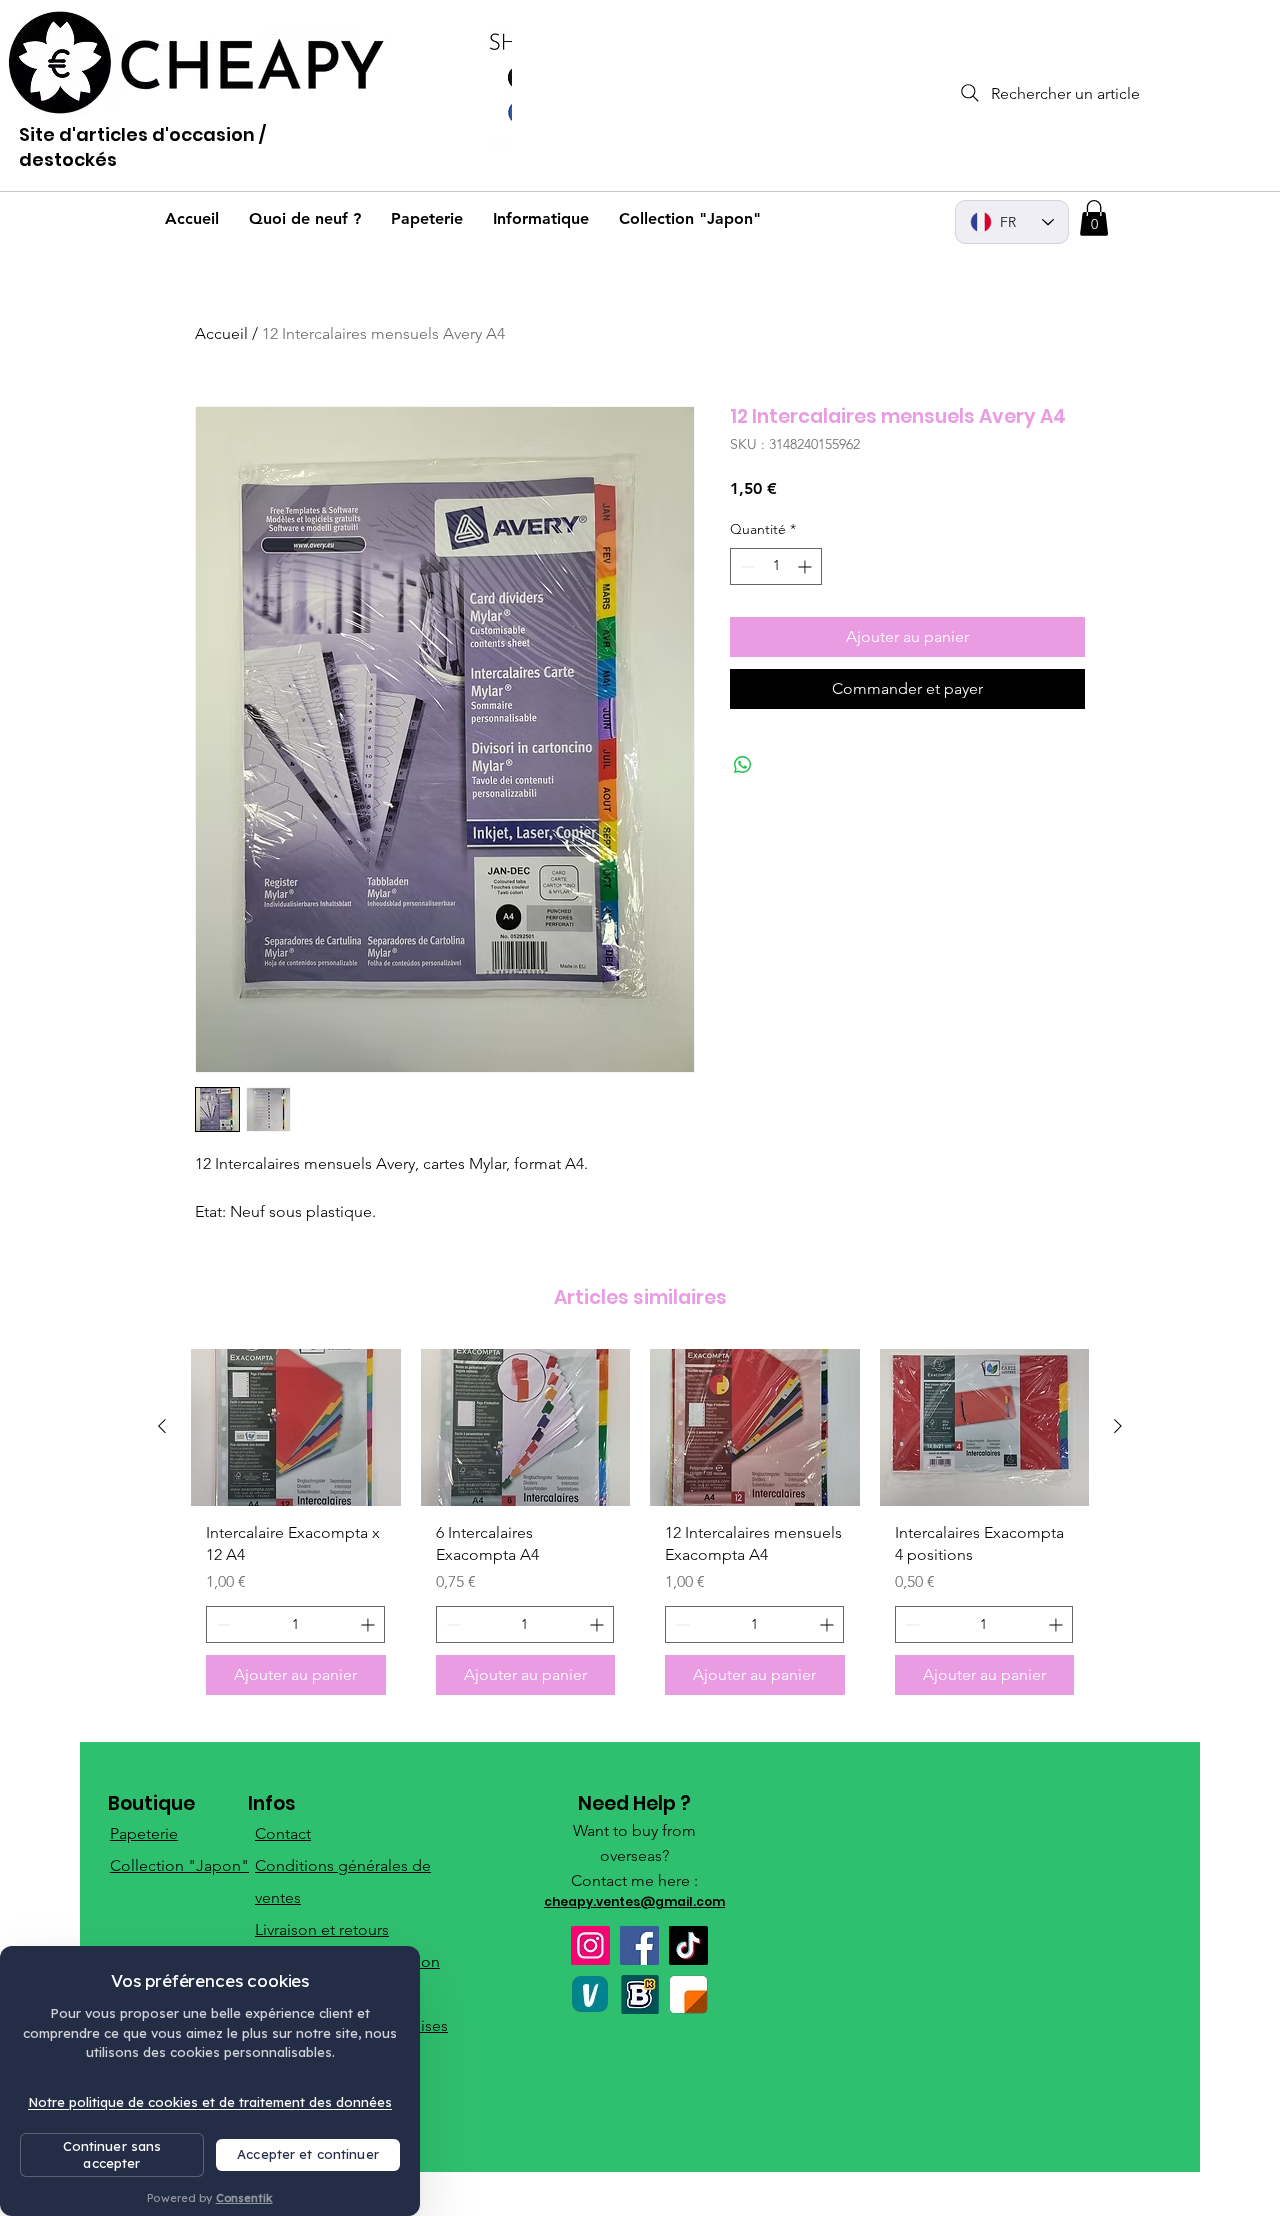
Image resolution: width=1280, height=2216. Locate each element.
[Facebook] (639, 1945)
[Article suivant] (1118, 1426)
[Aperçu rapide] (296, 1427)
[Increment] (806, 566)
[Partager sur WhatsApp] (743, 765)
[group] (640, 1530)
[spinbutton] (776, 566)
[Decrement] (745, 566)
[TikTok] (688, 1945)
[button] (1094, 218)
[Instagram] (590, 1945)
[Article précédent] (162, 1426)
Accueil (221, 333)
